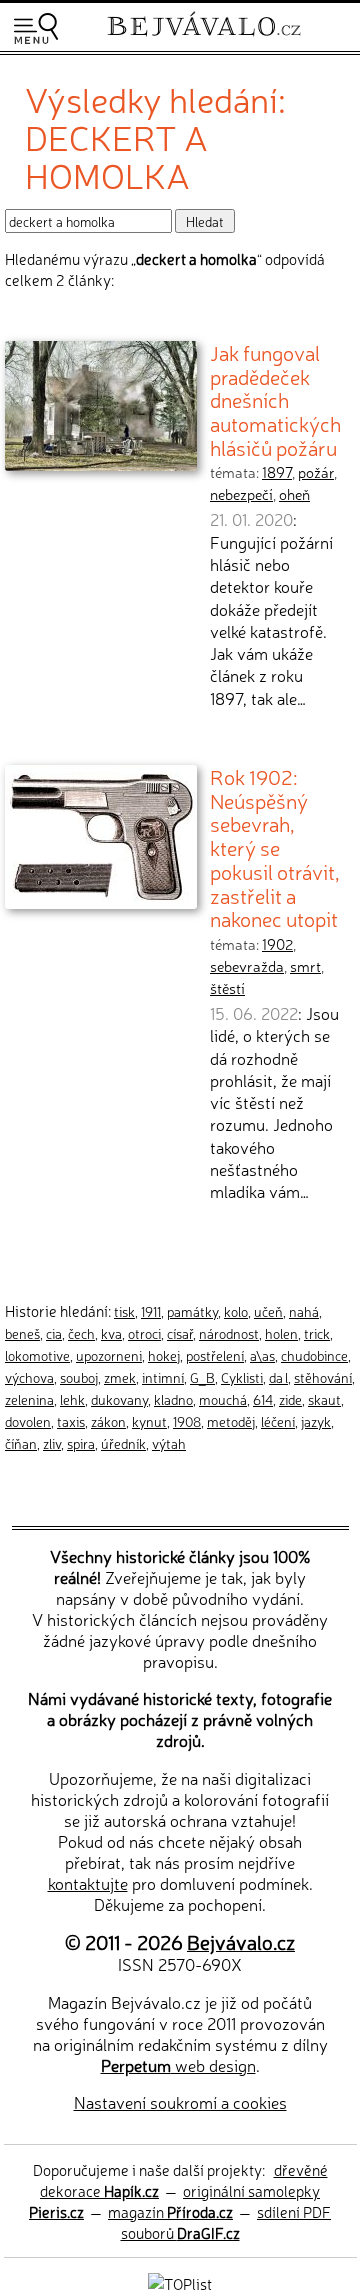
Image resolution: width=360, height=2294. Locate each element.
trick (317, 1333)
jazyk (316, 1421)
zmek (120, 1377)
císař (180, 1333)
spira (81, 1443)
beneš (22, 1333)
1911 (151, 1311)
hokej (164, 1355)
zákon (108, 1421)
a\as (262, 1355)
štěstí (227, 988)
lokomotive (37, 1355)
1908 (187, 1421)
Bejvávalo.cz (241, 1941)
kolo (236, 1311)
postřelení (215, 1355)
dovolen (28, 1421)
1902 (277, 944)
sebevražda (247, 966)
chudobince (314, 1355)
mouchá (223, 1399)
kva (111, 1333)
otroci (144, 1333)
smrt (305, 966)
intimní (163, 1377)
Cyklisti (242, 1377)
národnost (229, 1333)
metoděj (231, 1421)
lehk (72, 1399)
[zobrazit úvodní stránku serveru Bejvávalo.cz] (204, 38)
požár (316, 472)
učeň (268, 1311)
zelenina (29, 1399)
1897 (277, 472)
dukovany (119, 1399)
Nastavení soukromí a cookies (180, 2102)
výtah (169, 1443)
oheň (294, 494)
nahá (304, 1311)
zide (290, 1399)
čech (81, 1333)
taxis (71, 1421)
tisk (124, 1311)
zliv (52, 1443)
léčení (278, 1421)
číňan (21, 1443)
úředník (123, 1443)
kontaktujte (88, 1883)
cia (54, 1333)
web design (178, 2065)
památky (192, 1311)
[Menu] (36, 28)
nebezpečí (241, 494)
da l (278, 1377)
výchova (29, 1377)
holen (281, 1333)
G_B (202, 1377)
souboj (79, 1377)
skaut (324, 1399)
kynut (149, 1421)
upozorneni (109, 1355)
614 (263, 1399)
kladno (173, 1399)
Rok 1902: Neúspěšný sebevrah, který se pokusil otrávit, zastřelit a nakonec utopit (275, 847)
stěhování (323, 1377)
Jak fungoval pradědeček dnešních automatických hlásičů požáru (275, 399)
